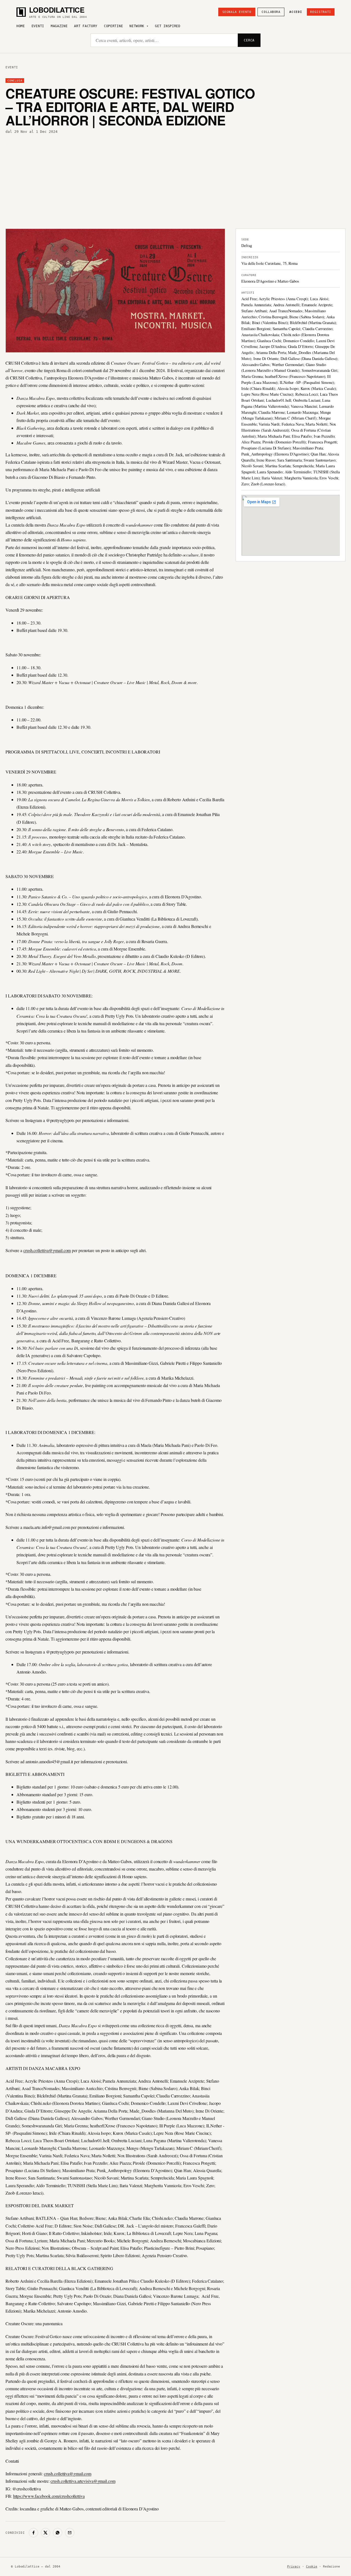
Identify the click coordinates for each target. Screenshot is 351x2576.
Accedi (296, 12)
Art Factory (86, 26)
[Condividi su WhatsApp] (58, 2533)
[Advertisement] (175, 181)
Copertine (113, 26)
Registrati (321, 12)
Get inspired (168, 26)
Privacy (294, 2567)
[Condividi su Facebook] (33, 2533)
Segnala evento (237, 12)
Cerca (249, 40)
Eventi (38, 26)
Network (137, 26)
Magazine (59, 26)
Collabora (271, 12)
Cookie (312, 2567)
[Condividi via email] (70, 2533)
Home (21, 26)
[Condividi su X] (46, 2533)
